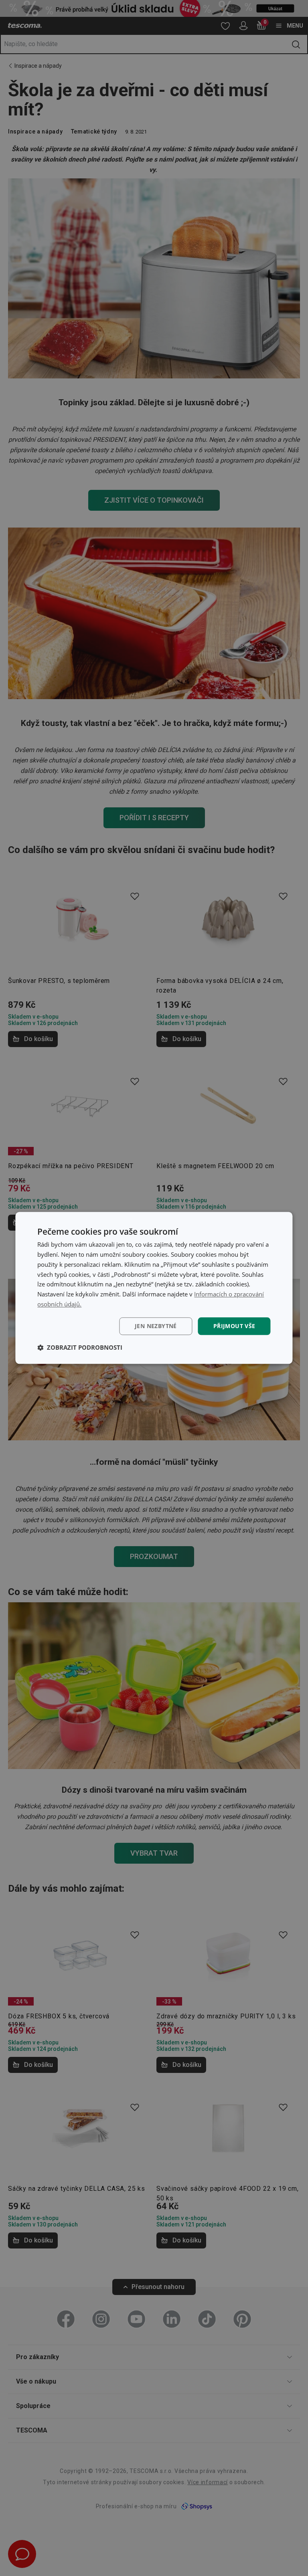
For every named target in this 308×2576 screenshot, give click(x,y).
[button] (80, 1348)
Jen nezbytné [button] (156, 1326)
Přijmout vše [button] (234, 1326)
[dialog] (154, 1288)
